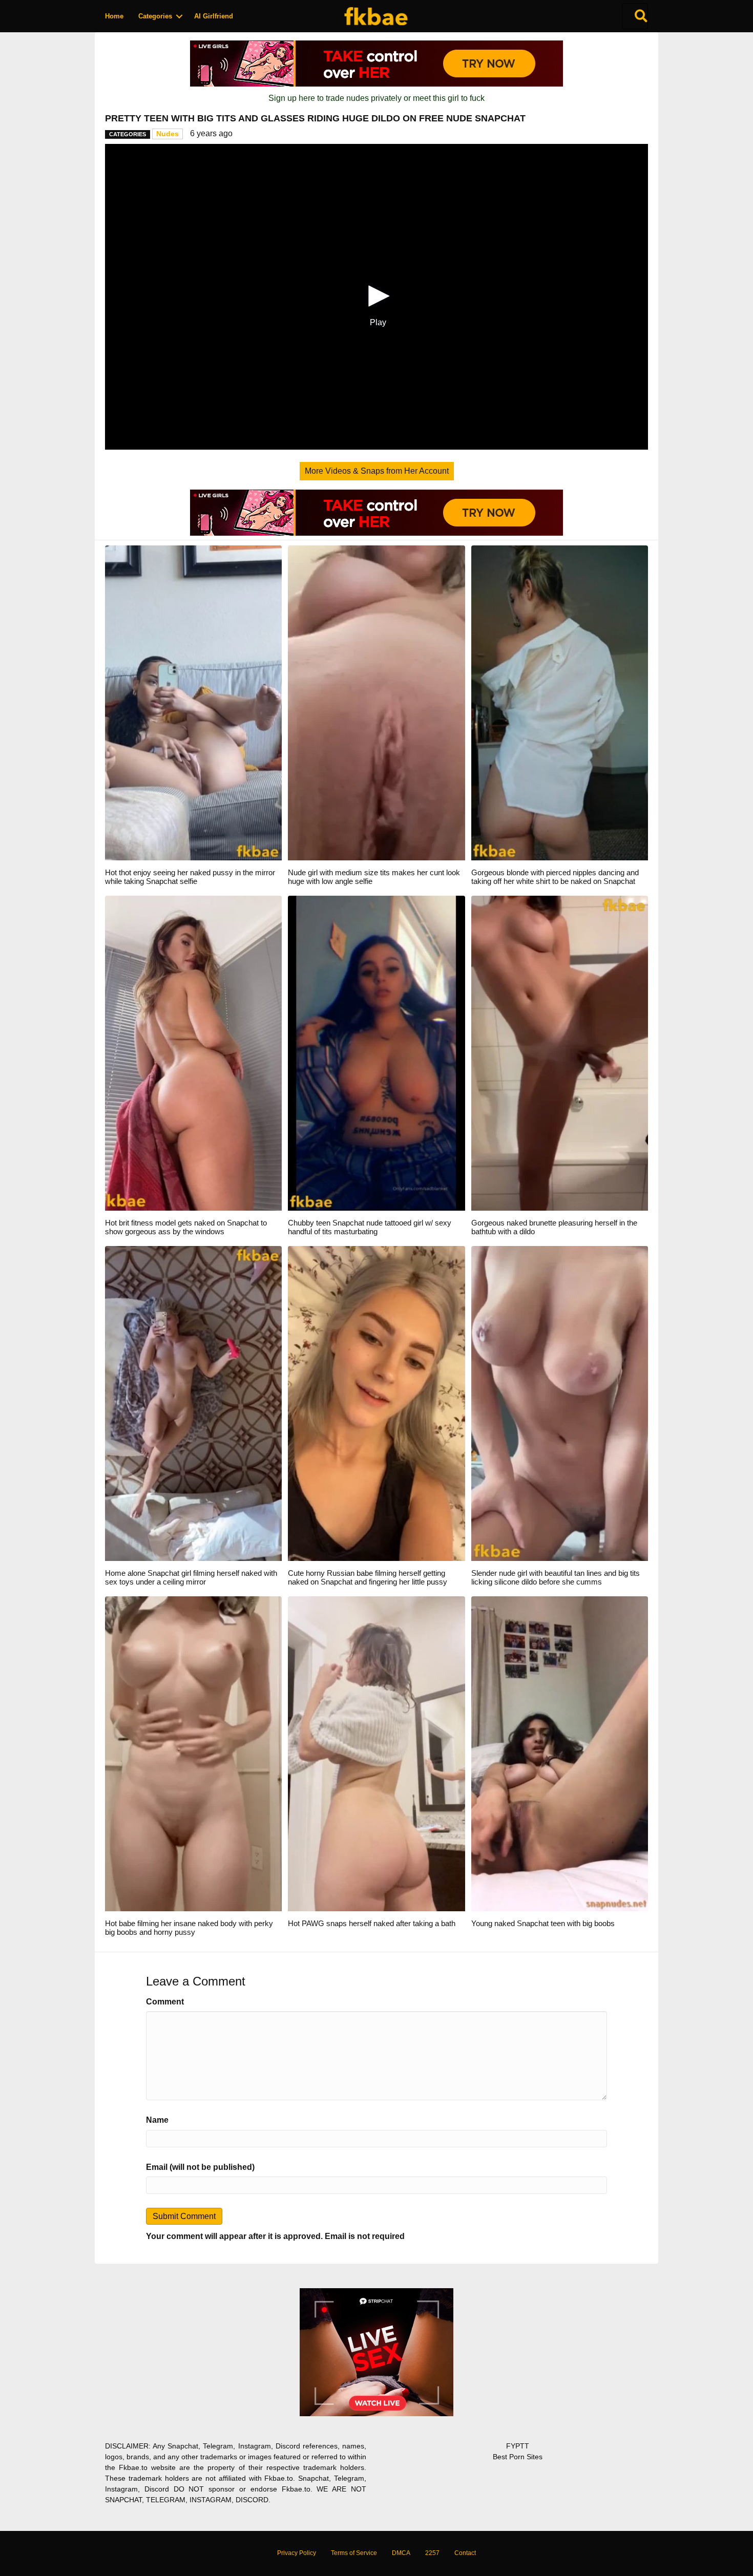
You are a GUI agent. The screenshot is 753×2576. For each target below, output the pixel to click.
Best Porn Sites (518, 2457)
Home (114, 16)
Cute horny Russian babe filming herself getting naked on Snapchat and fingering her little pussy (368, 1577)
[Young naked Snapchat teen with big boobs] (560, 1753)
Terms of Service (354, 2553)
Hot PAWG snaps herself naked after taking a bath (372, 1923)
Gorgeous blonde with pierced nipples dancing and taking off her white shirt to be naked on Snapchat (555, 877)
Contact (465, 2553)
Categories (155, 16)
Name (157, 2120)
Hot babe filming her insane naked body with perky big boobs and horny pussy (189, 1928)
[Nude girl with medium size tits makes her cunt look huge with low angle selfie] (376, 702)
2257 (432, 2553)
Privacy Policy (297, 2553)
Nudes (168, 134)
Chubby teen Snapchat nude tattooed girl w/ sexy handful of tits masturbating (370, 1227)
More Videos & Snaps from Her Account (377, 471)
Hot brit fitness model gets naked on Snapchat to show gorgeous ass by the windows (186, 1227)
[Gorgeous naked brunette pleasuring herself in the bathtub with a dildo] (560, 1053)
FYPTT (518, 2446)
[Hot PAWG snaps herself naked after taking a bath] (376, 1753)
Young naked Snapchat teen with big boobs (543, 1923)
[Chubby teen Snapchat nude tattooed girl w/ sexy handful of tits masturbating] (376, 1053)
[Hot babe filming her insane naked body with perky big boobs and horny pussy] (193, 1753)
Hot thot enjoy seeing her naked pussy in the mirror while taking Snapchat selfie (190, 877)
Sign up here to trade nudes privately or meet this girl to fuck (376, 98)
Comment (165, 2002)
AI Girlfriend (214, 16)
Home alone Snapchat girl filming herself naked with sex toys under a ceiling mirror (191, 1577)
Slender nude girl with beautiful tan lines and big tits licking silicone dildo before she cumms (556, 1577)
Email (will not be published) (200, 2167)
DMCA (401, 2553)
